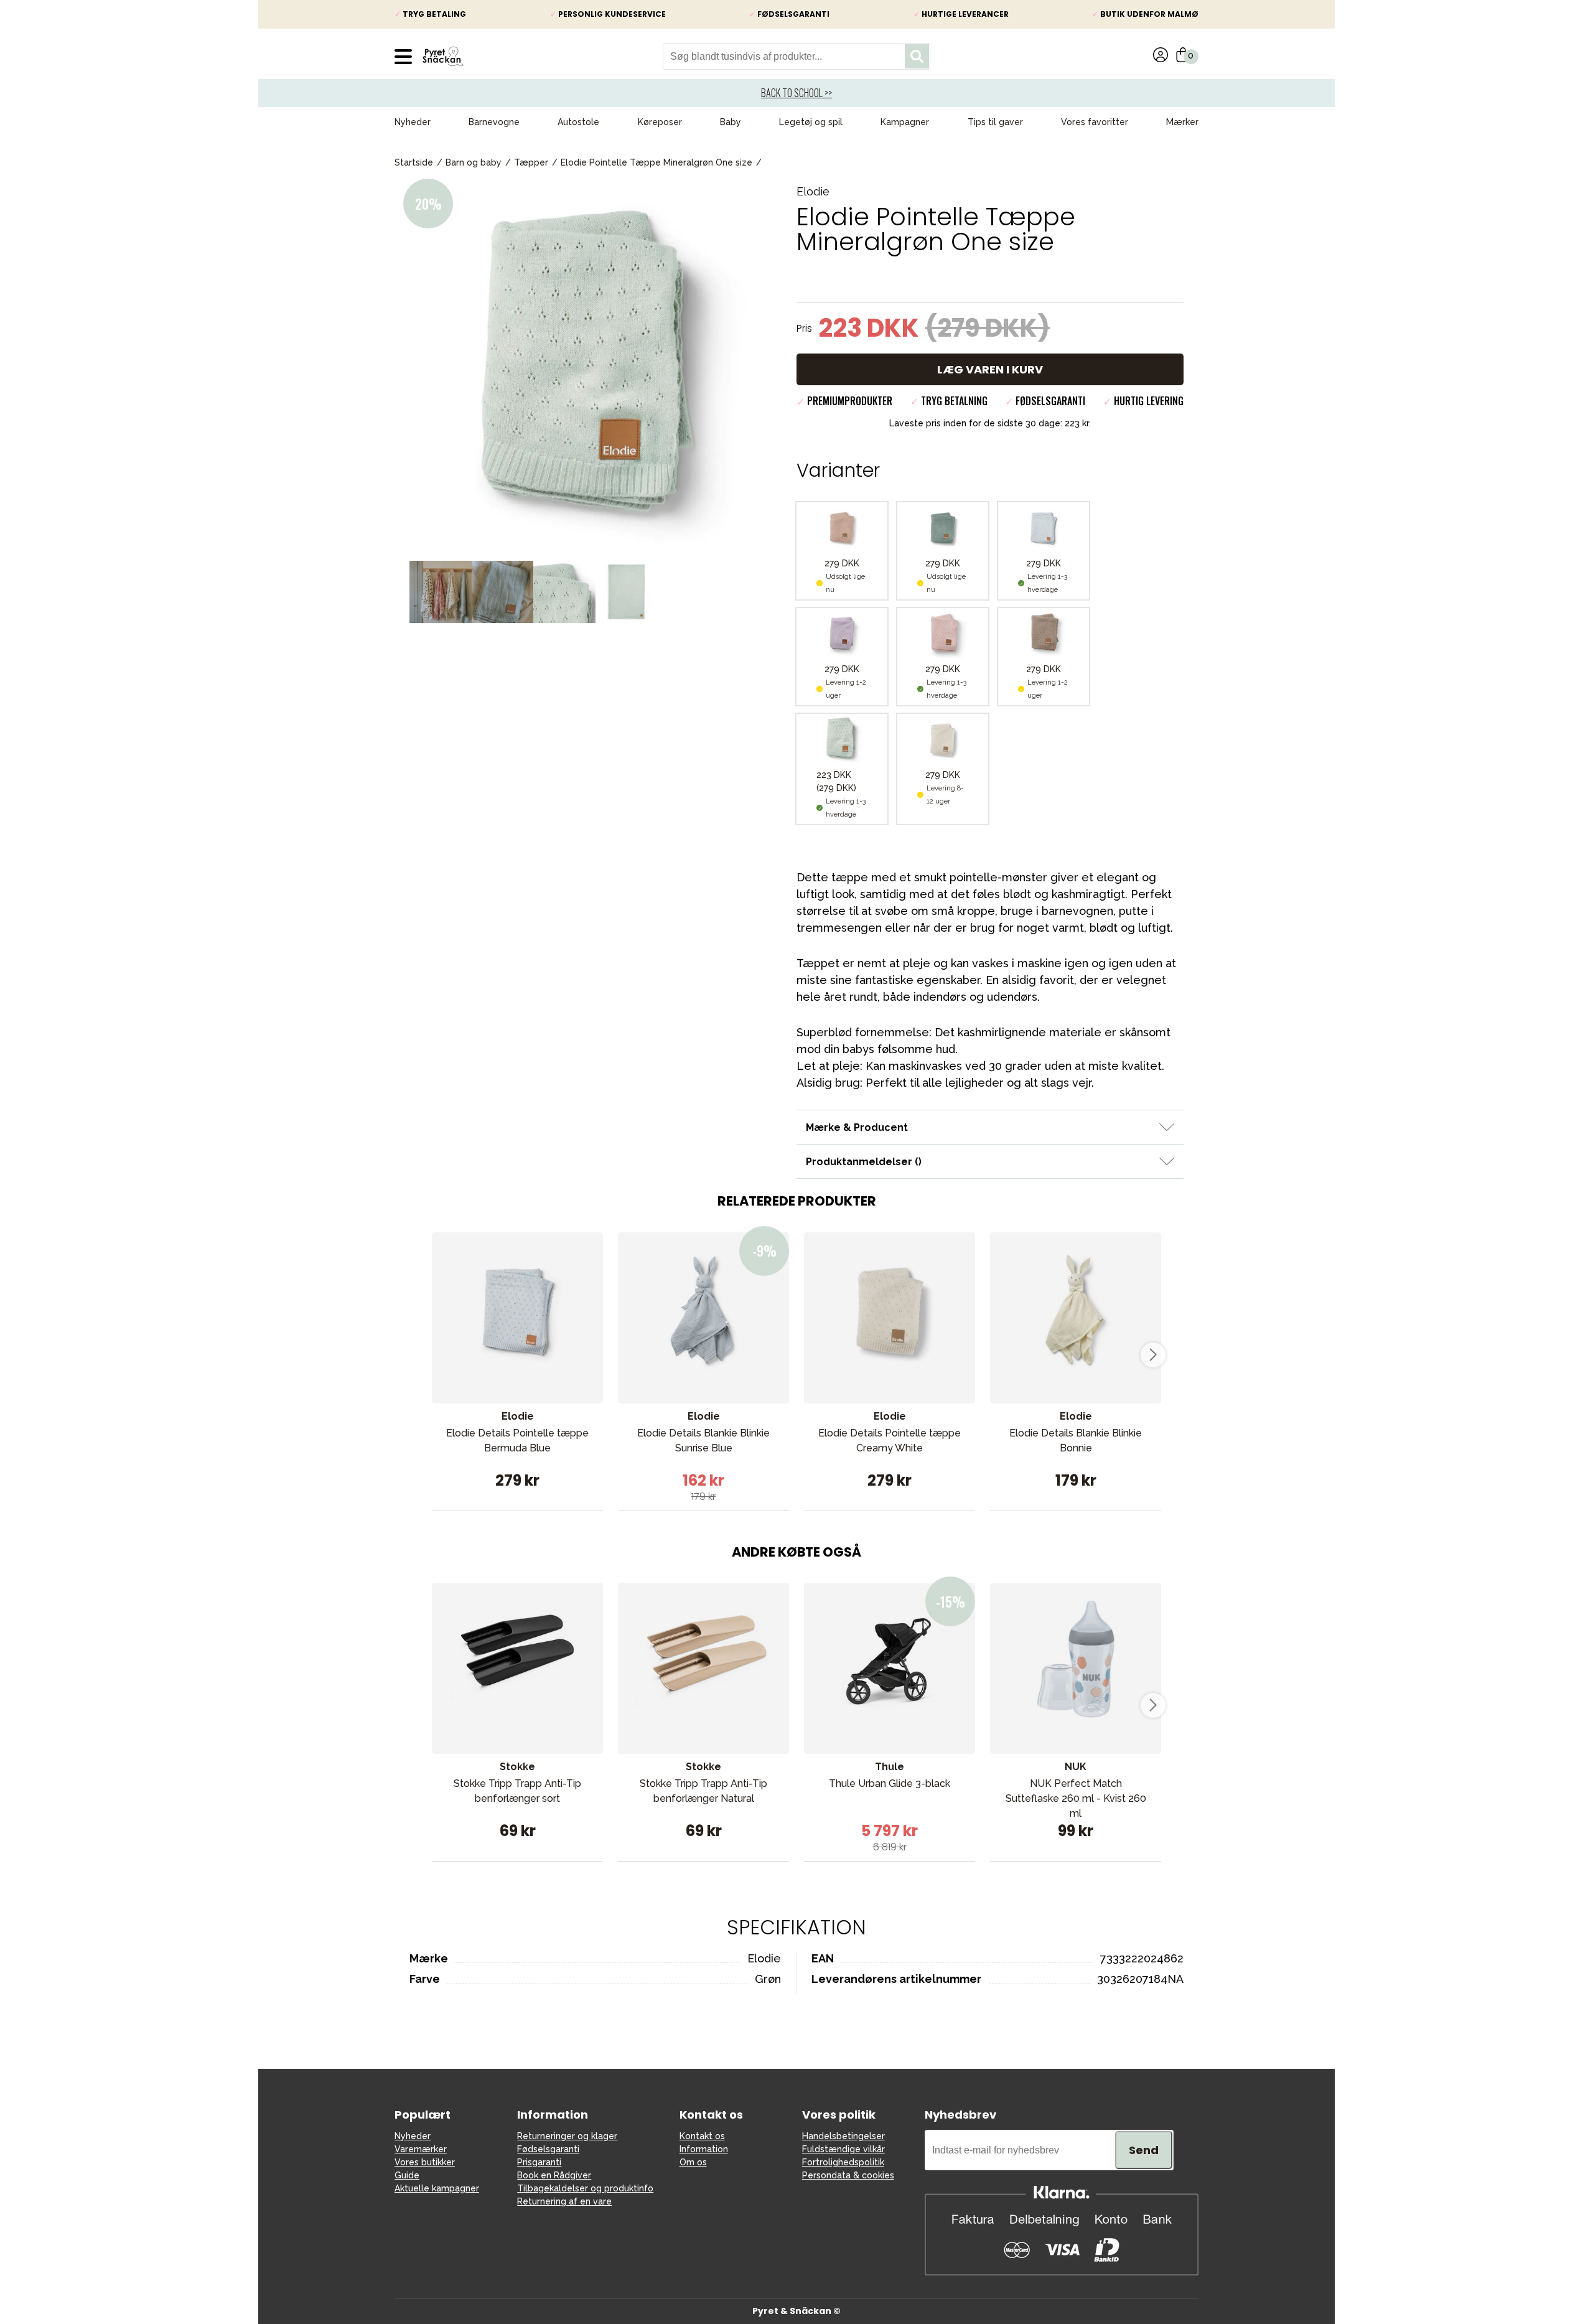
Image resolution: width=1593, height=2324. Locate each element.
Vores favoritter (1095, 122)
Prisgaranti (539, 2162)
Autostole (578, 122)
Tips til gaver (995, 122)
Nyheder (413, 122)
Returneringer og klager (567, 2136)
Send (1144, 2150)
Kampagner (905, 122)
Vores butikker (425, 2162)
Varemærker (421, 2149)
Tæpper (531, 162)
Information (704, 2149)
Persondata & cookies (848, 2175)
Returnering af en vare (564, 2201)
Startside (414, 162)
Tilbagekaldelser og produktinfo (585, 2188)
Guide (407, 2175)
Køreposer (660, 122)
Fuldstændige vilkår (843, 2149)
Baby (731, 122)
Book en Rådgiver (554, 2175)
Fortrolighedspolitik (843, 2162)
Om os (693, 2162)
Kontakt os (702, 2136)
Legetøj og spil (811, 122)
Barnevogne (494, 122)
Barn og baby (474, 162)
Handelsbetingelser (843, 2136)
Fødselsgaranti (548, 2149)
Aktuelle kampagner (437, 2188)
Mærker (1182, 122)
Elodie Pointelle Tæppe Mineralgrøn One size (656, 162)
